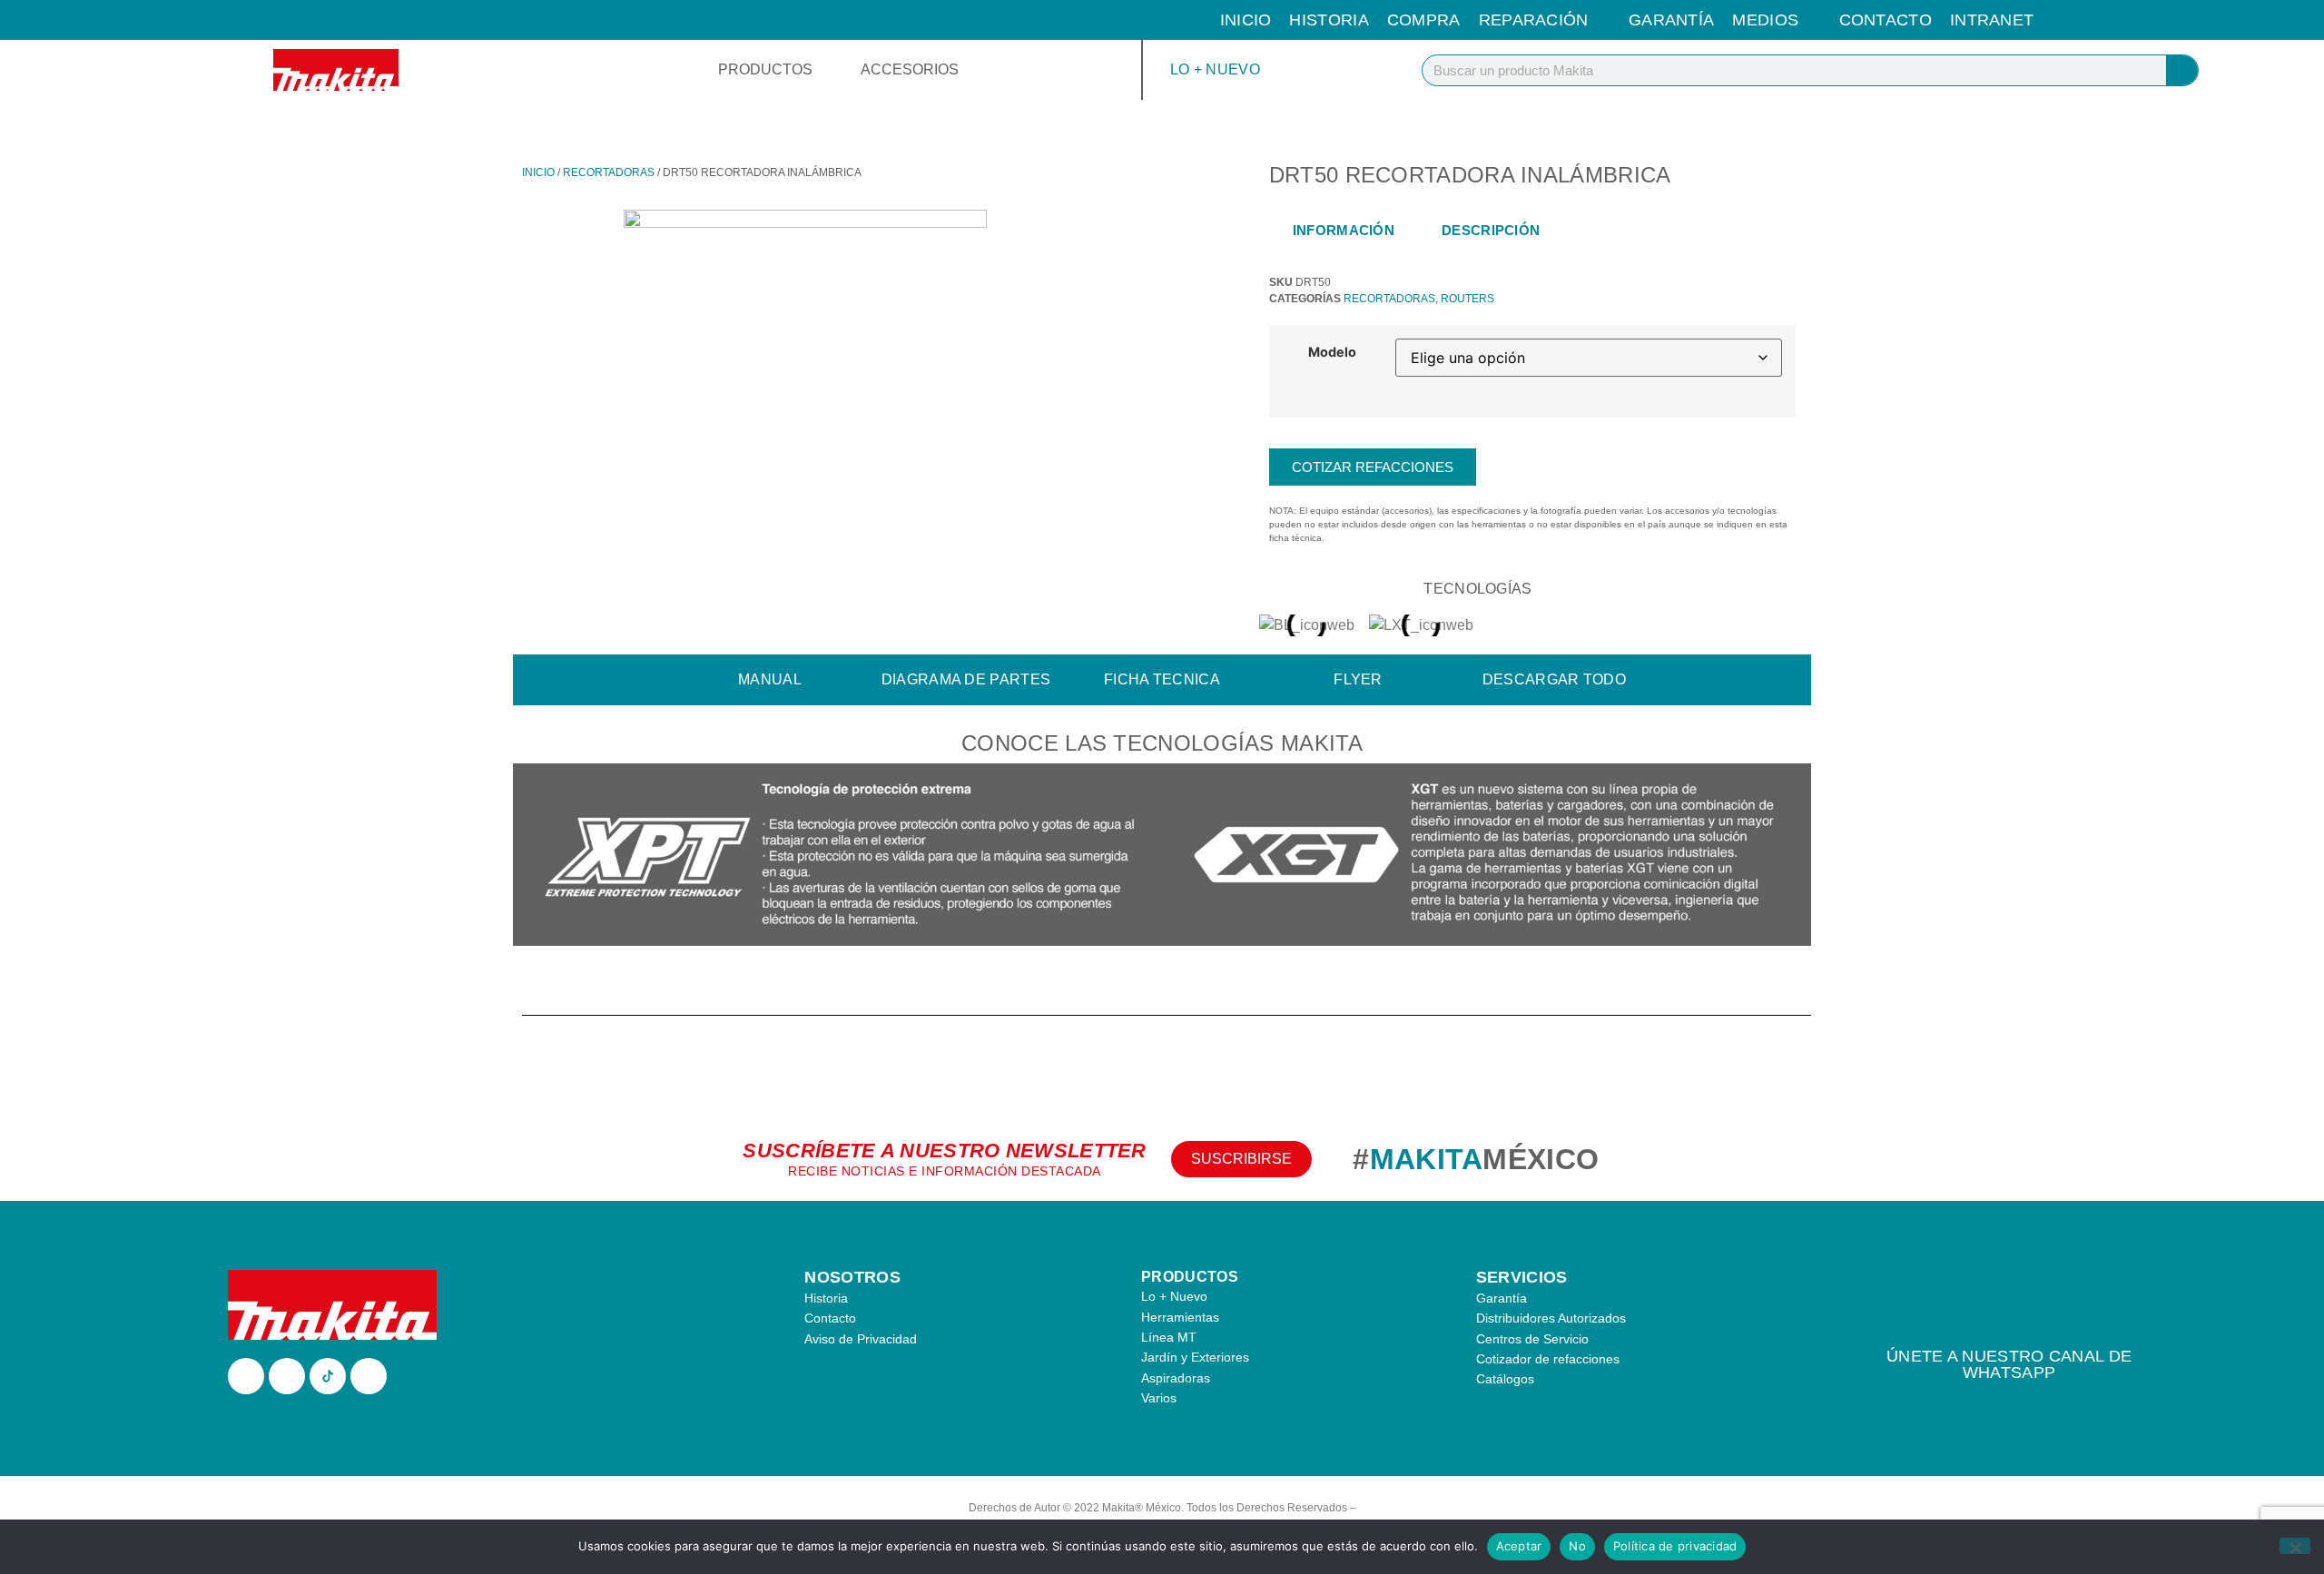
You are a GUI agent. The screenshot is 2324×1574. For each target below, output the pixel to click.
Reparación (1534, 20)
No (1577, 1546)
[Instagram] (287, 1376)
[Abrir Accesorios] (970, 70)
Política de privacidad (1675, 1546)
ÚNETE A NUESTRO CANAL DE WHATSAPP (2009, 1364)
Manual (770, 679)
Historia (1329, 20)
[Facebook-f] (246, 1376)
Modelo (1332, 352)
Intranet (1992, 20)
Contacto (1886, 20)
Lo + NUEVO (1215, 69)
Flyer (1358, 679)
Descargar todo (1554, 679)
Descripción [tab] (1491, 230)
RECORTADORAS (609, 172)
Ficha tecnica (1162, 679)
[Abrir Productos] (824, 70)
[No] (2295, 1546)
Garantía (1671, 20)
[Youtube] (369, 1376)
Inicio (1246, 20)
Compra (1424, 20)
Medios (1765, 20)
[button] (531, 857)
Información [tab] (1344, 230)
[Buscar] (2182, 70)
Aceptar (1519, 1546)
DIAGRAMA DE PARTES (966, 679)
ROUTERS (1467, 299)
